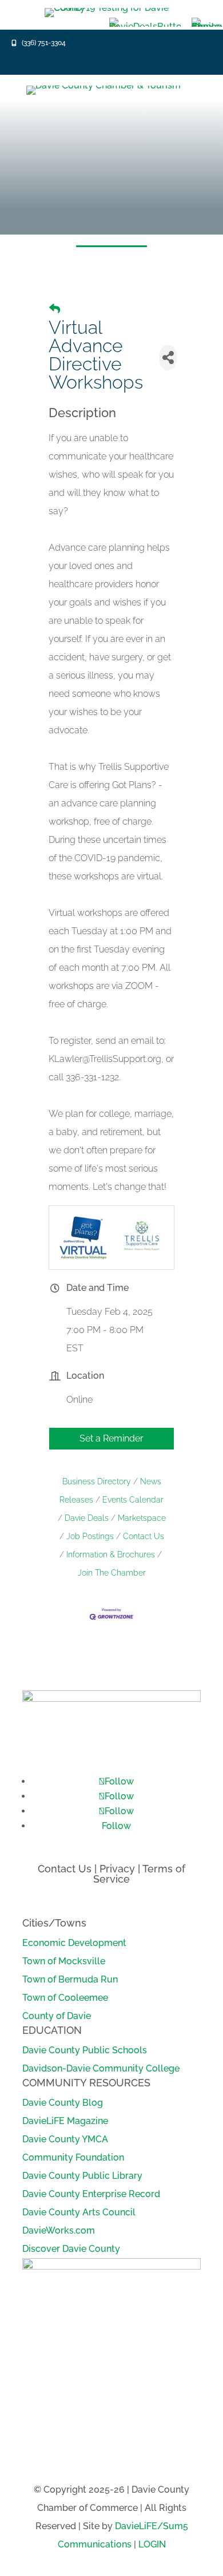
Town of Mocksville (64, 1961)
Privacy (117, 1869)
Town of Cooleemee (65, 1998)
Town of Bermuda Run (70, 1979)
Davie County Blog (63, 2103)
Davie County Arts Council (79, 2212)
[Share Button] (168, 358)
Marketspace (142, 1518)
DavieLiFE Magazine (65, 2121)
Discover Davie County (71, 2249)
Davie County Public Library (82, 2176)
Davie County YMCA (65, 2139)
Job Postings (90, 1536)
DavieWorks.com (59, 2230)
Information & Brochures (111, 1555)
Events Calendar (133, 1500)
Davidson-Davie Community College (101, 2068)
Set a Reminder (111, 1438)
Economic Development (74, 1943)
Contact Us (144, 1536)
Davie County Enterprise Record (91, 2194)
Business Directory (97, 1481)
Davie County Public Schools (85, 2050)
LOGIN (152, 2544)
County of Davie (57, 2016)
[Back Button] (55, 309)
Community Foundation (73, 2157)
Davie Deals (87, 1518)
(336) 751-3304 (44, 43)
